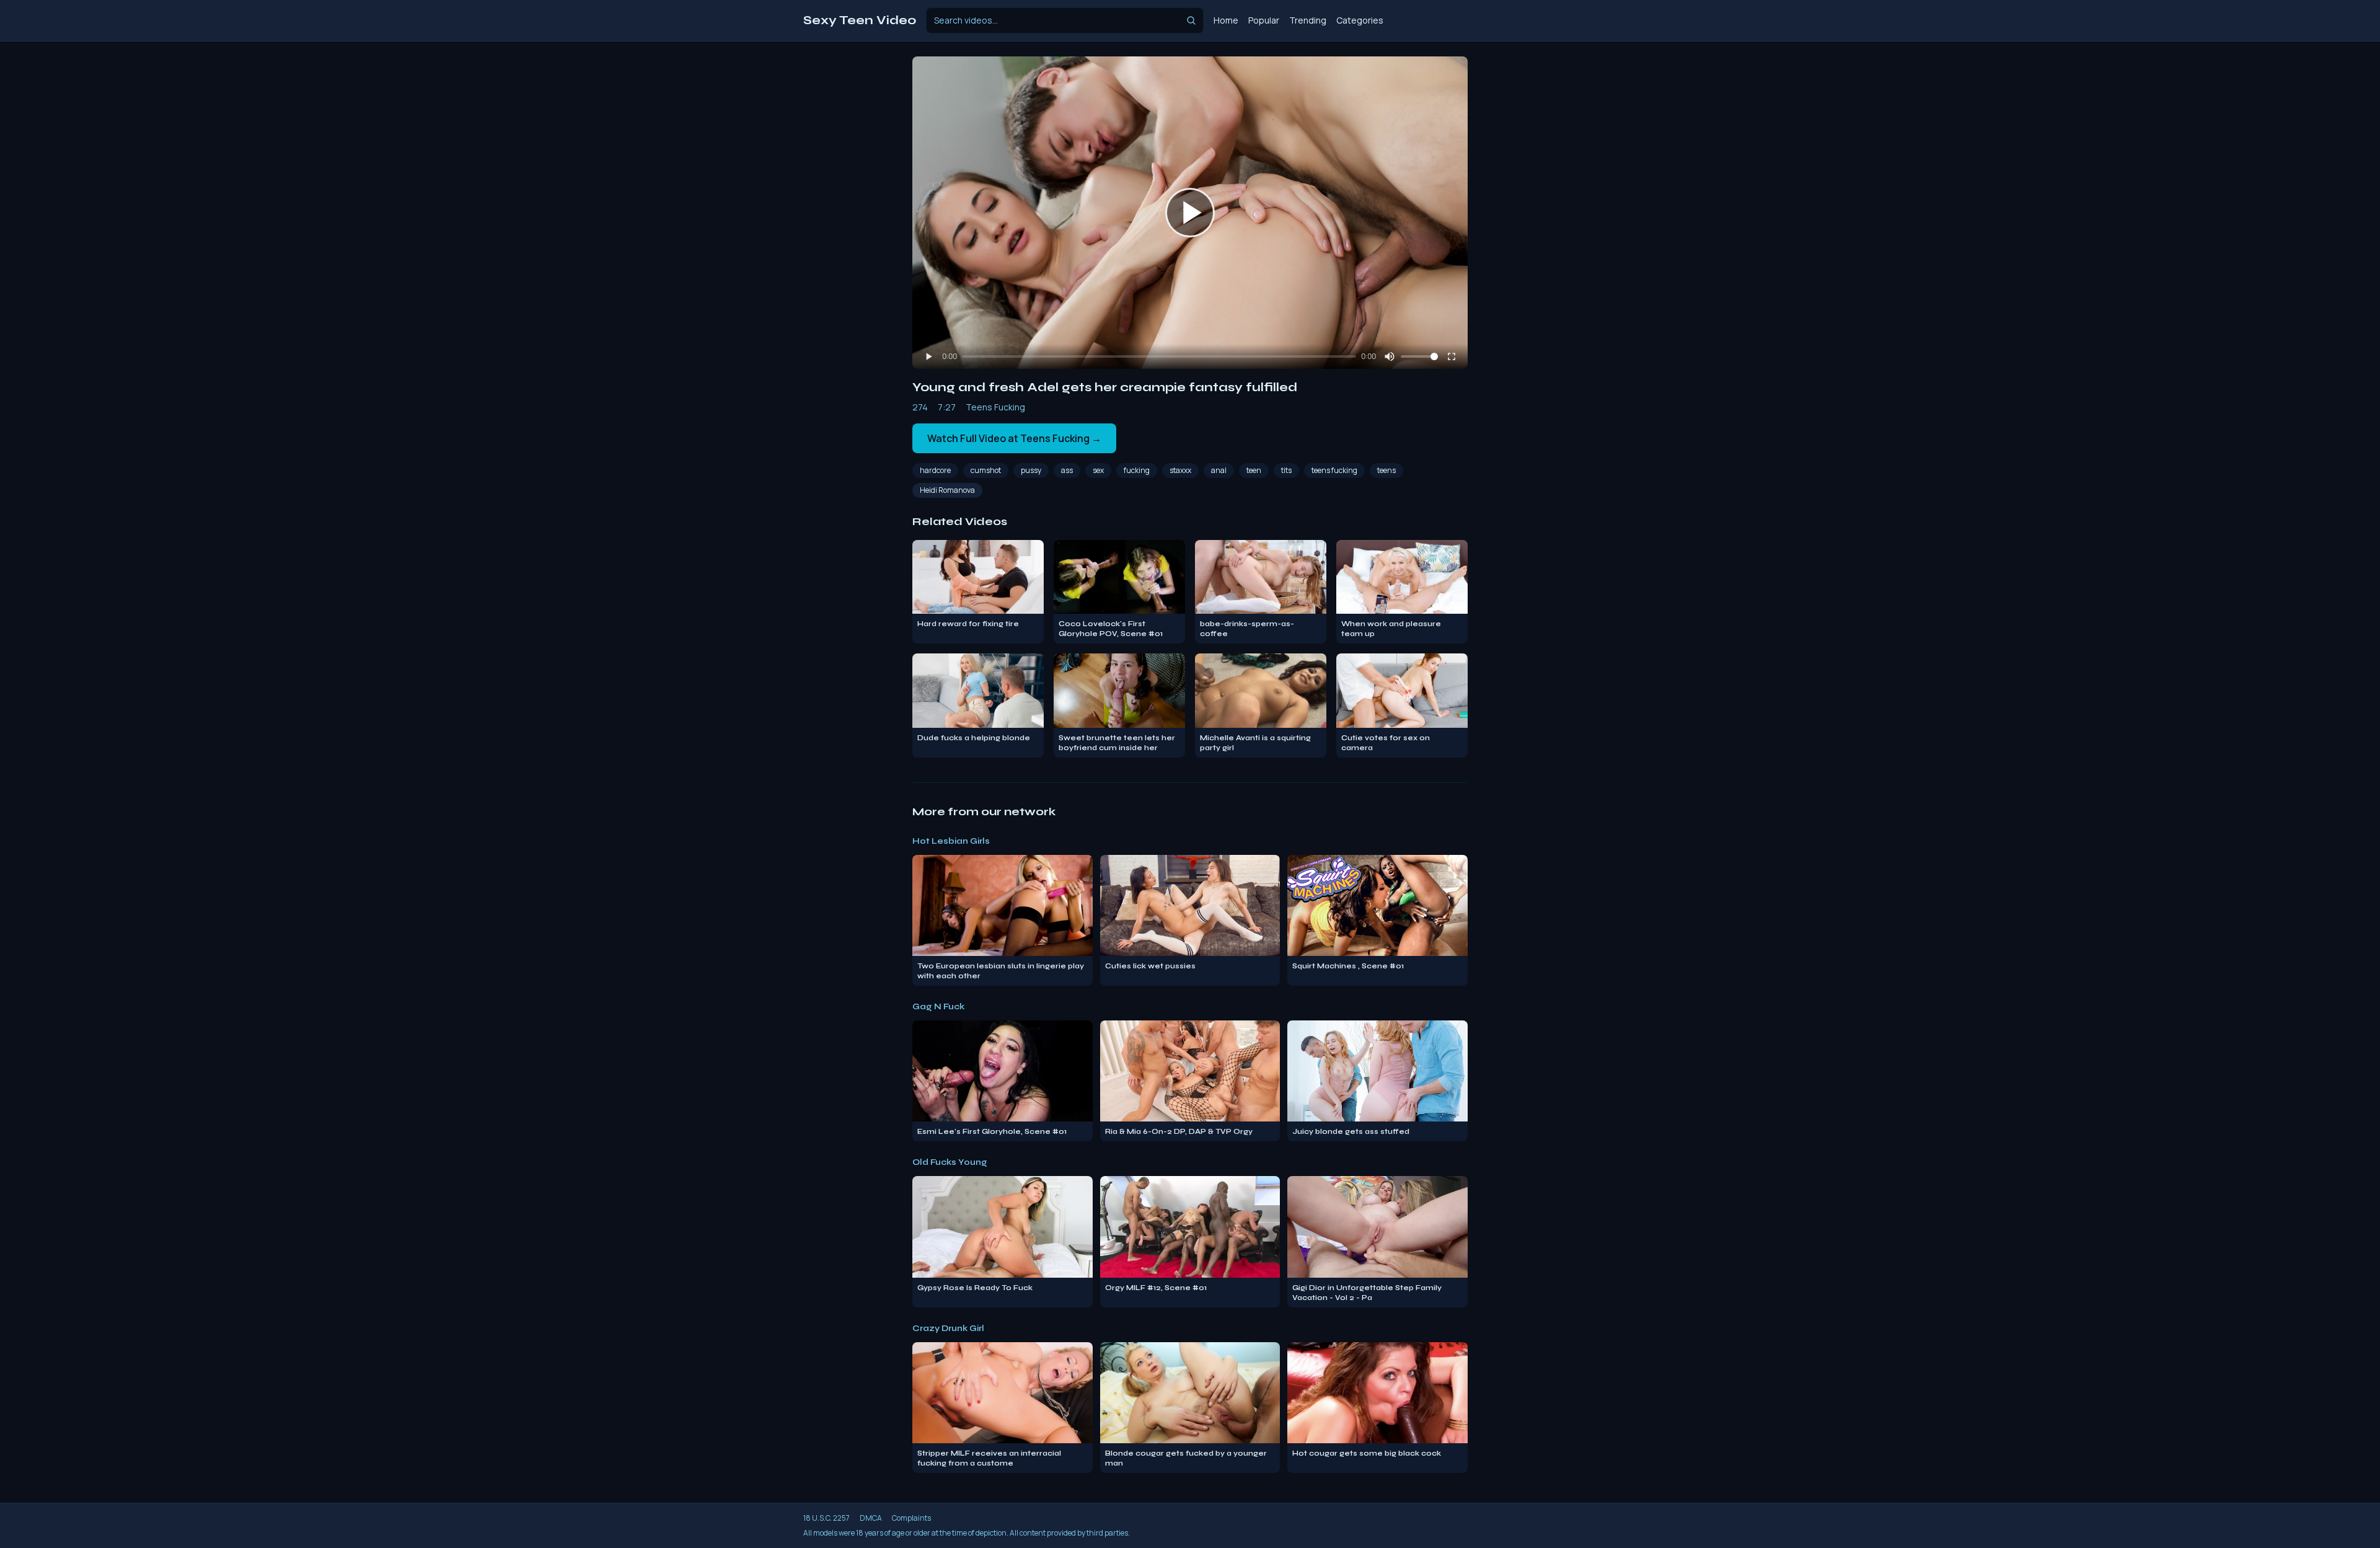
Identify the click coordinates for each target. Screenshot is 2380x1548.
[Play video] (1190, 213)
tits (1286, 470)
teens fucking (1334, 470)
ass (1067, 470)
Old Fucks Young (950, 1162)
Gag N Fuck (938, 1006)
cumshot (986, 470)
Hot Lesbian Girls (951, 841)
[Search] (1191, 20)
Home (1226, 20)
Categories (1360, 20)
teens (1386, 470)
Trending (1308, 20)
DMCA (871, 1518)
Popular (1264, 20)
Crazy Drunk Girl (948, 1328)
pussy (1031, 470)
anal (1219, 470)
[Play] (928, 356)
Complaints (911, 1518)
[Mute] (1390, 356)
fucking (1137, 470)
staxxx (1180, 470)
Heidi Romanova (947, 490)
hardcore (935, 470)
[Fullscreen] (1452, 356)
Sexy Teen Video (860, 20)
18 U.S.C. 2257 (826, 1518)
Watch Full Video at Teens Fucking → (1014, 438)
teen (1254, 470)
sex (1098, 470)
